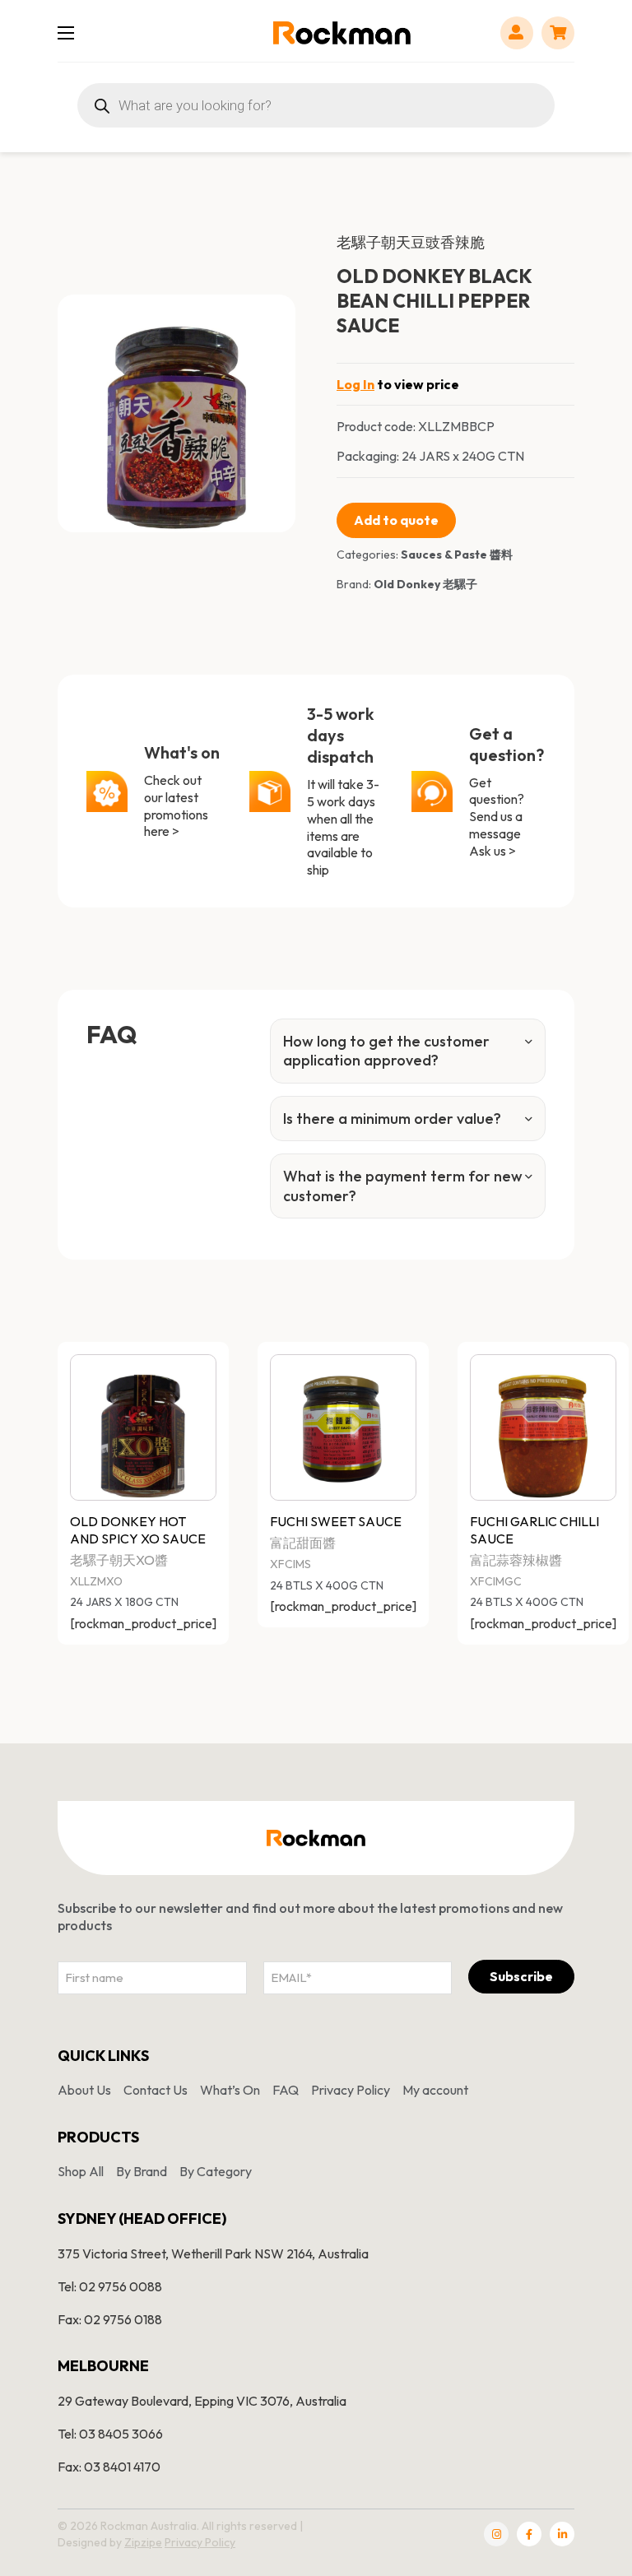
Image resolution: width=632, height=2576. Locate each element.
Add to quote (396, 520)
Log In (355, 384)
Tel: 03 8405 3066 (110, 2434)
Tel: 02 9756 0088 (110, 2286)
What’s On (230, 2090)
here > (162, 831)
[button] (273, 317)
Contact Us (156, 2090)
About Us (84, 2090)
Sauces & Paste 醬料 (457, 555)
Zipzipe (143, 2542)
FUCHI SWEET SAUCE (336, 1521)
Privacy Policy (351, 2090)
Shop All (81, 2171)
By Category (216, 2171)
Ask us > (493, 851)
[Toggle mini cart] (558, 32)
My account (435, 2090)
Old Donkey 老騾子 (425, 584)
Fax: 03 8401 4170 (109, 2467)
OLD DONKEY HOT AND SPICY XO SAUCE (138, 1530)
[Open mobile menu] (66, 33)
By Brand (142, 2171)
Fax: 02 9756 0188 (110, 2319)
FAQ (286, 2090)
